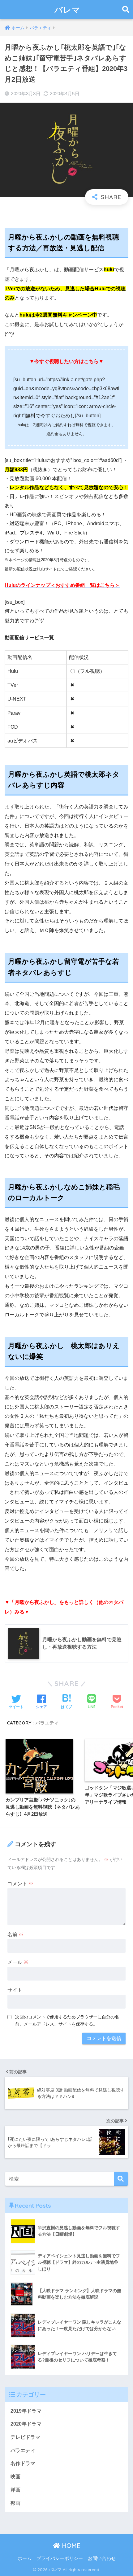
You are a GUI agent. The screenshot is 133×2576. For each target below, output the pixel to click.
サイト (15, 1990)
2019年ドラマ (26, 2411)
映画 (15, 2477)
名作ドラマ (23, 2463)
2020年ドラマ (26, 2424)
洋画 (15, 2490)
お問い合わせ (102, 2558)
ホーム (25, 2558)
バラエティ (47, 1723)
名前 (15, 1934)
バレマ (67, 10)
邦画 (15, 2503)
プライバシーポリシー (60, 2558)
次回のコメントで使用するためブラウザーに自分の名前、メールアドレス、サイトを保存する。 (67, 2020)
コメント (20, 1884)
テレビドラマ (25, 2437)
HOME (70, 2546)
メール (18, 1962)
